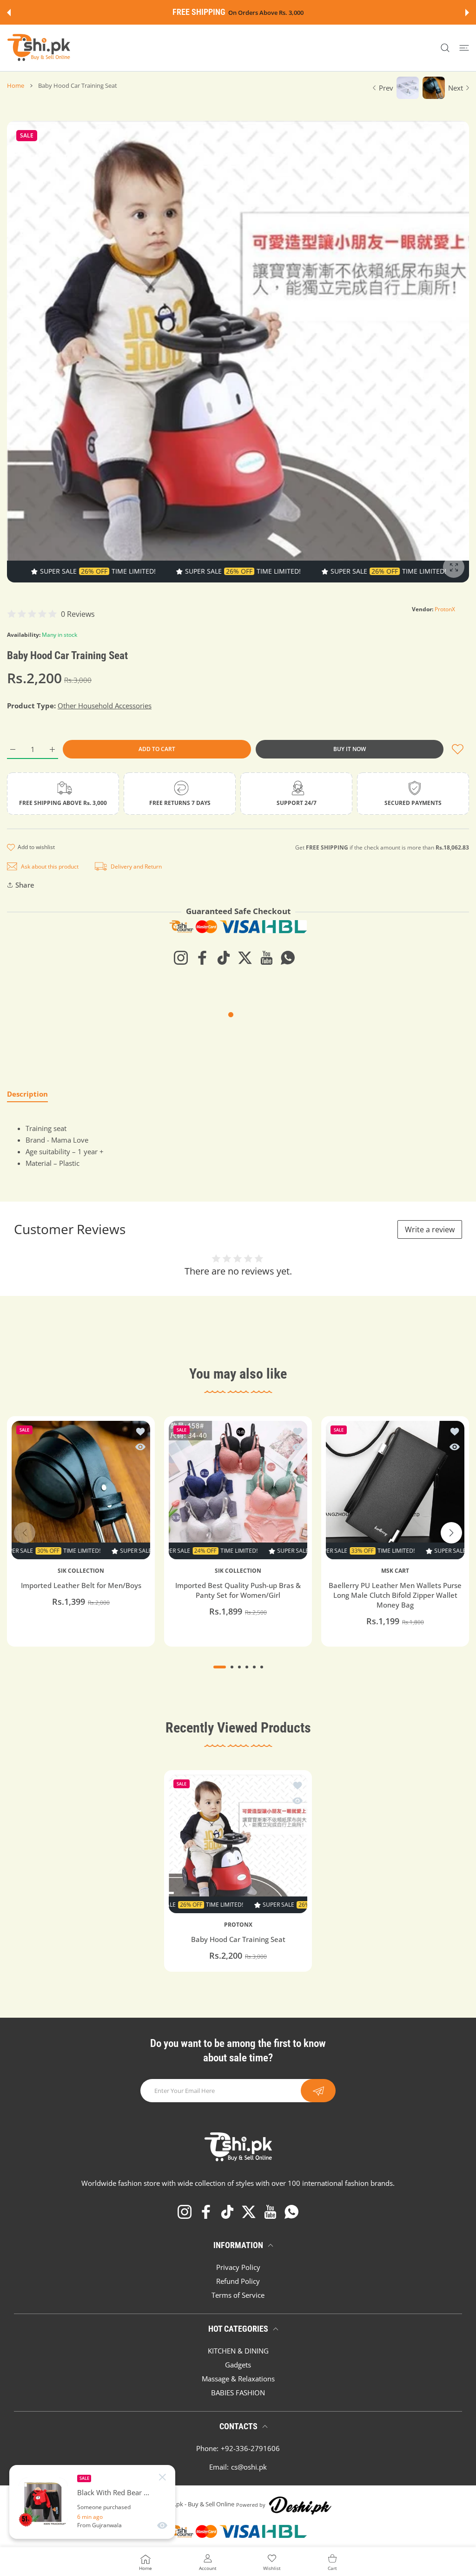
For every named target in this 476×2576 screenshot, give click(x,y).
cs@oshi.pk (249, 2467)
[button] (9, 13)
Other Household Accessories (105, 706)
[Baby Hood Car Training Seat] (238, 1844)
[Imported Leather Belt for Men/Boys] (81, 1490)
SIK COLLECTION (81, 1571)
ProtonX (445, 609)
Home (16, 85)
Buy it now (350, 749)
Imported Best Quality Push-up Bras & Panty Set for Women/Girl (238, 1591)
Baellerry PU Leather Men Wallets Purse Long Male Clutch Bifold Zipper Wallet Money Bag (395, 1595)
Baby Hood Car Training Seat (238, 1939)
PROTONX (238, 1925)
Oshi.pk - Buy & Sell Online (198, 2504)
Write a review (430, 1229)
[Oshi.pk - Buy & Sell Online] (40, 48)
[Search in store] (445, 48)
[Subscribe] (318, 2091)
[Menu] (464, 48)
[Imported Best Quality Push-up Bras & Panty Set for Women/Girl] (238, 1490)
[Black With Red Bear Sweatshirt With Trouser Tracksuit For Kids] (43, 2502)
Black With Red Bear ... (113, 2493)
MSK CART (395, 1571)
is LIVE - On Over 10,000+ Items (261, 13)
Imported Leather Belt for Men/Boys (81, 1586)
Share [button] (25, 885)
